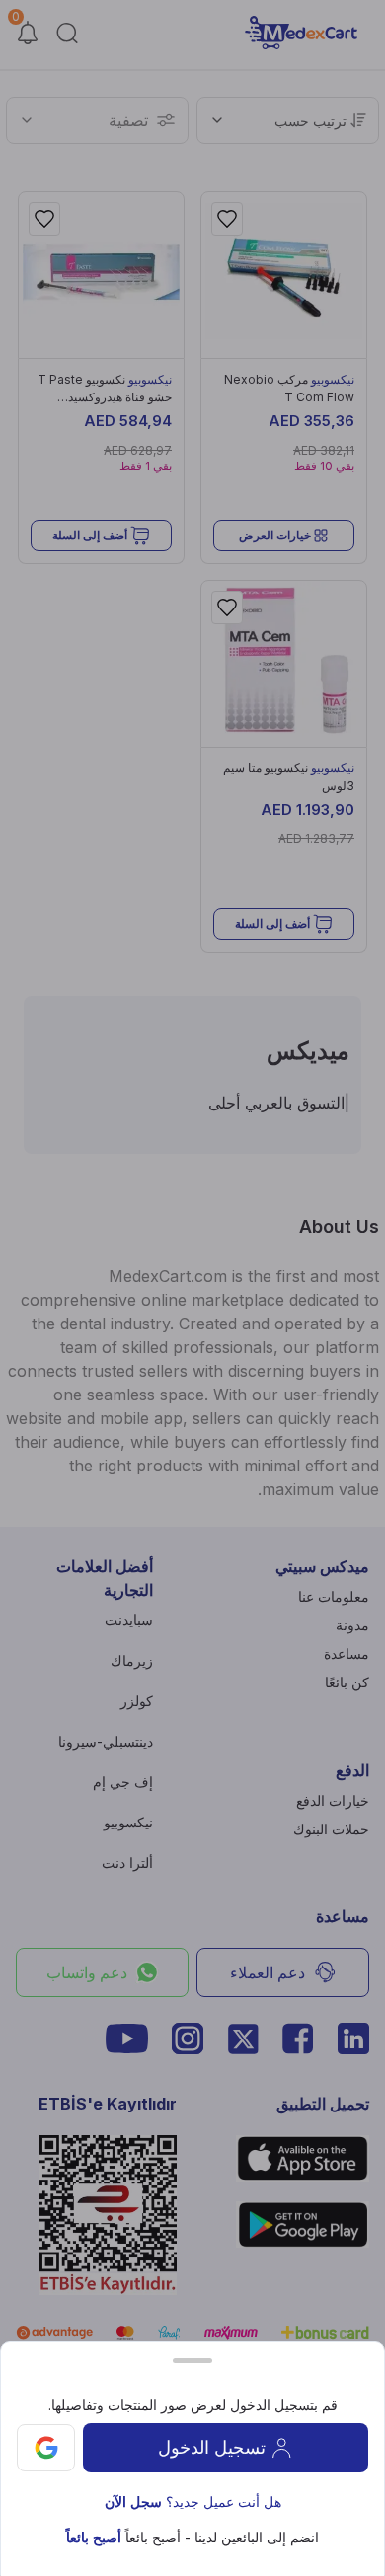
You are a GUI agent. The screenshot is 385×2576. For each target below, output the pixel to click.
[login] (46, 2448)
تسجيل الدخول (212, 2447)
